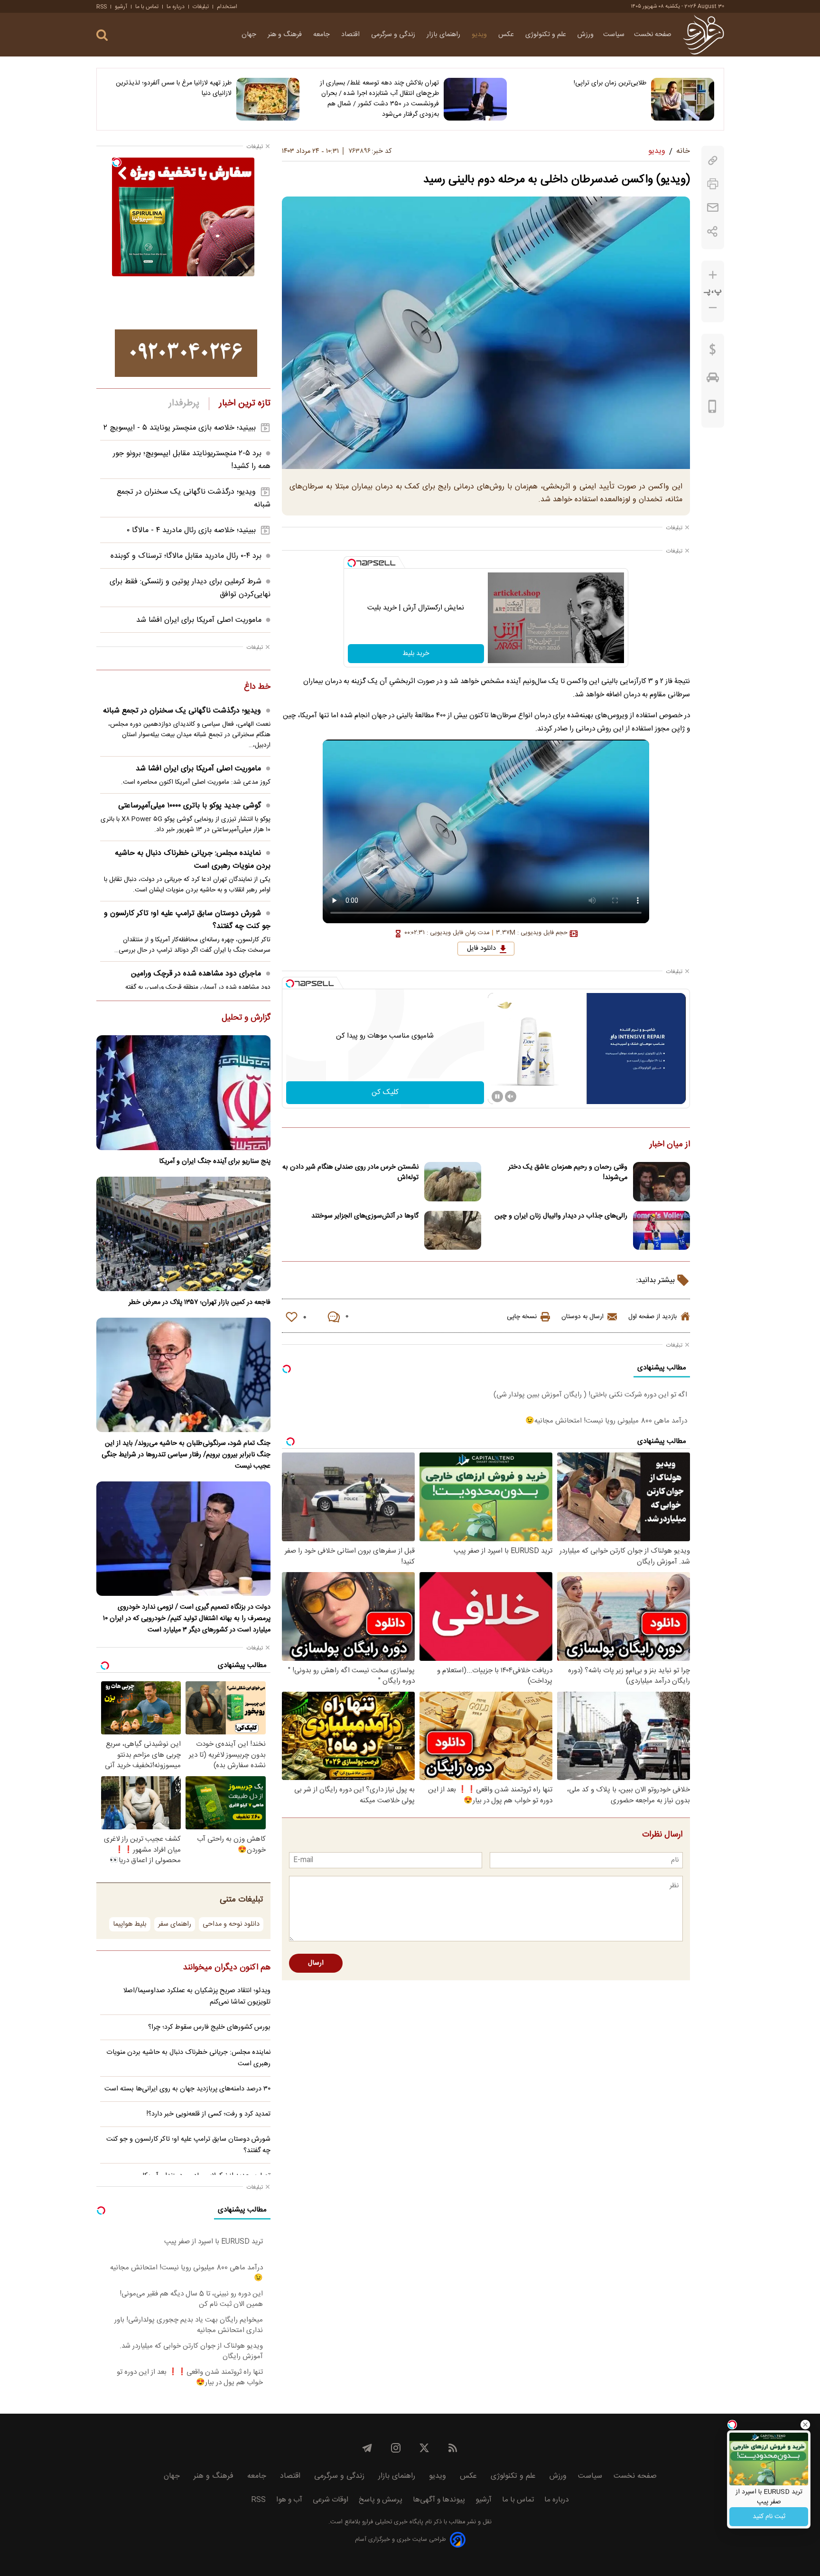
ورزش (586, 35)
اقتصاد (351, 35)
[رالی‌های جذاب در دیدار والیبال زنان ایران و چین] (662, 1231)
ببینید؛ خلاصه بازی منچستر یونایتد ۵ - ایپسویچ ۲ (180, 428)
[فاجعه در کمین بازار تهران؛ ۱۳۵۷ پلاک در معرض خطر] (183, 1234)
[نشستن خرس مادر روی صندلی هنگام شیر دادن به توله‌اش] (453, 1182)
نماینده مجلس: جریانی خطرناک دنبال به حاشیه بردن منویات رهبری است (193, 860)
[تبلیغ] (186, 353)
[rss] (453, 2448)
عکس (507, 35)
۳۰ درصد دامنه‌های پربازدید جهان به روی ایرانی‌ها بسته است (187, 2089)
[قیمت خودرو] (713, 380)
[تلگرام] (367, 2448)
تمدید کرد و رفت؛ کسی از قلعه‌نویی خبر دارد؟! (209, 2114)
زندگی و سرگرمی (394, 35)
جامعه (322, 35)
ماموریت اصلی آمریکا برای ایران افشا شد (199, 620)
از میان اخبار (670, 1145)
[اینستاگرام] (396, 2448)
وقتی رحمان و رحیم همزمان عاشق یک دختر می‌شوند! (568, 1172)
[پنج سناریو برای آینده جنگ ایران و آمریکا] (183, 1092)
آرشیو (121, 7)
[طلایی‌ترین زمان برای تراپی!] (683, 99)
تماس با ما (147, 7)
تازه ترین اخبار (245, 403)
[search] (102, 35)
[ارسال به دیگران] (713, 208)
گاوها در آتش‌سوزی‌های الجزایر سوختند (365, 1216)
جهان (250, 35)
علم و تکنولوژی (547, 35)
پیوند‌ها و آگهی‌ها (439, 2500)
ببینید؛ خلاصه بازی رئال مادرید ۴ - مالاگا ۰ (191, 530)
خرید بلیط (416, 654)
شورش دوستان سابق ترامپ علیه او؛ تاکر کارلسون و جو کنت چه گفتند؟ (187, 920)
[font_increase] (713, 275)
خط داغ (257, 687)
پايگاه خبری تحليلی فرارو (392, 2522)
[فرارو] (704, 35)
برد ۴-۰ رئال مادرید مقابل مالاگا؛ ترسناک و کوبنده (186, 556)
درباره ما (176, 7)
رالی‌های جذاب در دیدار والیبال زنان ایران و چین (561, 1216)
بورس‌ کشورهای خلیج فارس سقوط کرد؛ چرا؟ (209, 2027)
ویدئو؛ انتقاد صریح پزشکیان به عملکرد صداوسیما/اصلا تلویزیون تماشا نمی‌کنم (197, 1996)
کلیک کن (385, 1092)
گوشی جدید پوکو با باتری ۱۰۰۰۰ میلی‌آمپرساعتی (190, 806)
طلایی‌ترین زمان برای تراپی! (610, 83)
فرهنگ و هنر (286, 35)
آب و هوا (289, 2500)
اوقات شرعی (331, 2500)
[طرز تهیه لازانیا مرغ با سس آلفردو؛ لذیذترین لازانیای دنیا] (268, 99)
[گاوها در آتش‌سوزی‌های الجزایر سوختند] (453, 1231)
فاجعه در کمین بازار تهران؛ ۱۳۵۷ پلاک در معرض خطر (200, 1302)
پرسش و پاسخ (381, 2500)
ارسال (316, 1963)
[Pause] (497, 1096)
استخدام (227, 7)
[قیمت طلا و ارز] (713, 352)
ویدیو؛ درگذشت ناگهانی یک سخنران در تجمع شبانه (182, 711)
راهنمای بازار (444, 35)
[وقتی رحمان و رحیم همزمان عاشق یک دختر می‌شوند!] (662, 1182)
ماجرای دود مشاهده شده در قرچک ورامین (196, 974)
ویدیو (480, 35)
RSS (102, 7)
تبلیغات (201, 7)
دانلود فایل (481, 948)
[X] (424, 2448)
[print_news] (713, 184)
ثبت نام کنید (769, 2517)
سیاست (614, 35)
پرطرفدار (184, 403)
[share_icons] (713, 231)
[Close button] (805, 2425)
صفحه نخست (653, 35)
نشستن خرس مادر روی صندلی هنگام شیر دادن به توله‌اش (350, 1172)
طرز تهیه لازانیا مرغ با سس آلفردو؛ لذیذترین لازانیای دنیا (174, 88)
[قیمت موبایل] (713, 409)
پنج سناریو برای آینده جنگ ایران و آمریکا (215, 1162)
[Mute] (511, 1096)
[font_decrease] (713, 308)
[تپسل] (352, 563)
